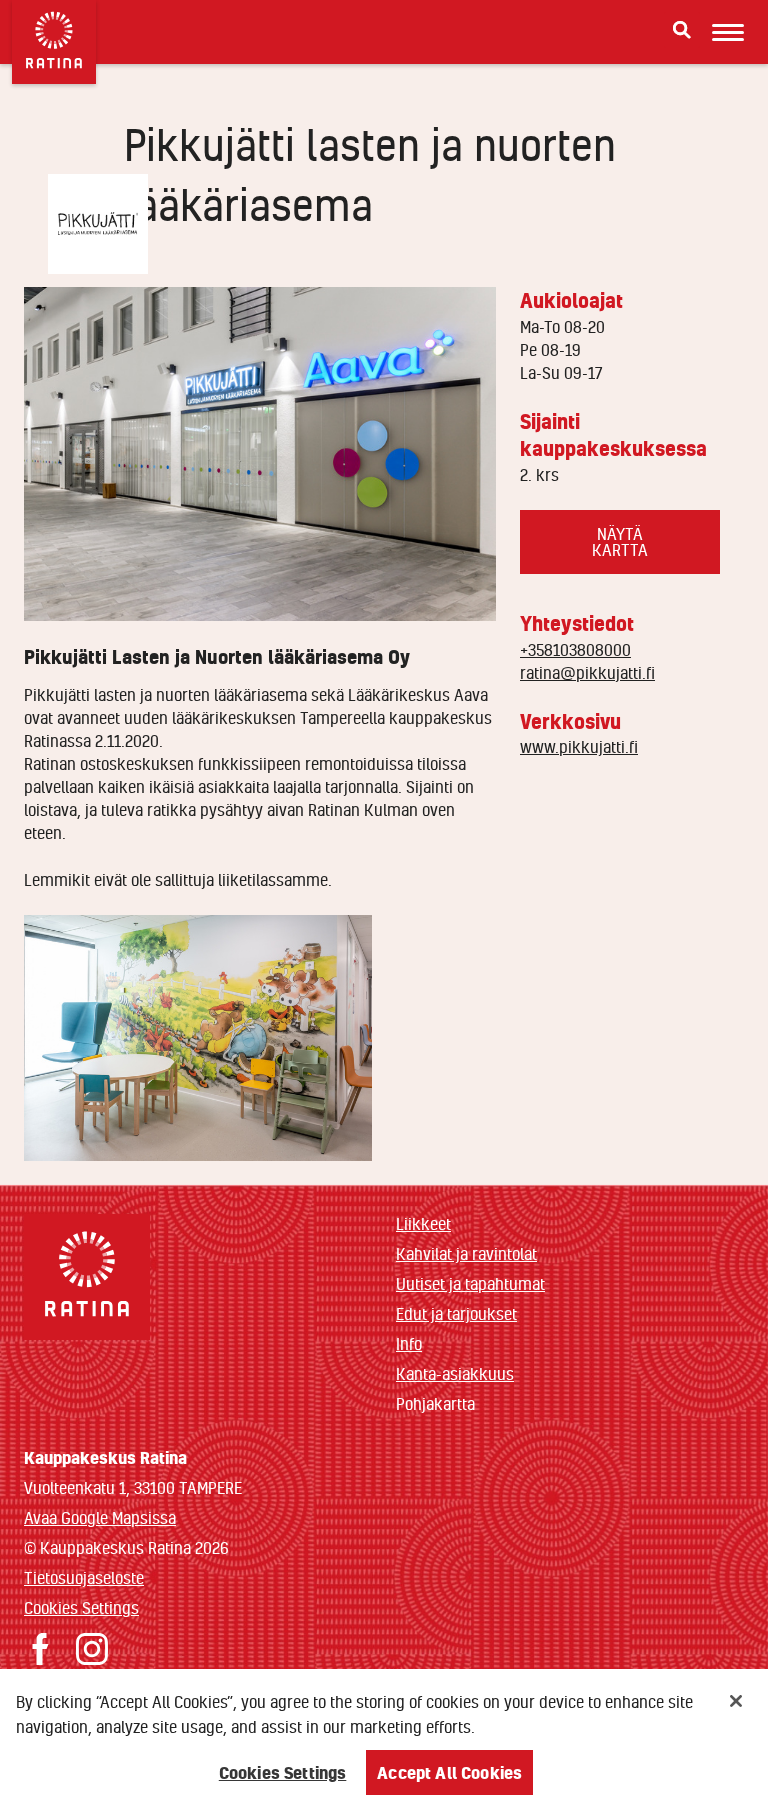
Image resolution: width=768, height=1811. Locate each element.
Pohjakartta (435, 1404)
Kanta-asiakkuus (455, 1373)
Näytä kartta (620, 541)
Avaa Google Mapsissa (100, 1517)
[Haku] (682, 30)
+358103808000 (575, 649)
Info (409, 1343)
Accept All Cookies (449, 1772)
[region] (384, 1740)
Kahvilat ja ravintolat (466, 1253)
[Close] (736, 1701)
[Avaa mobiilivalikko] (728, 32)
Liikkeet (423, 1223)
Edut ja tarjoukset (456, 1313)
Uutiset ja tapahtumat (470, 1283)
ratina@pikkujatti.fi (587, 672)
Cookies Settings (81, 1607)
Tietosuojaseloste (84, 1577)
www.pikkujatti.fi (579, 746)
